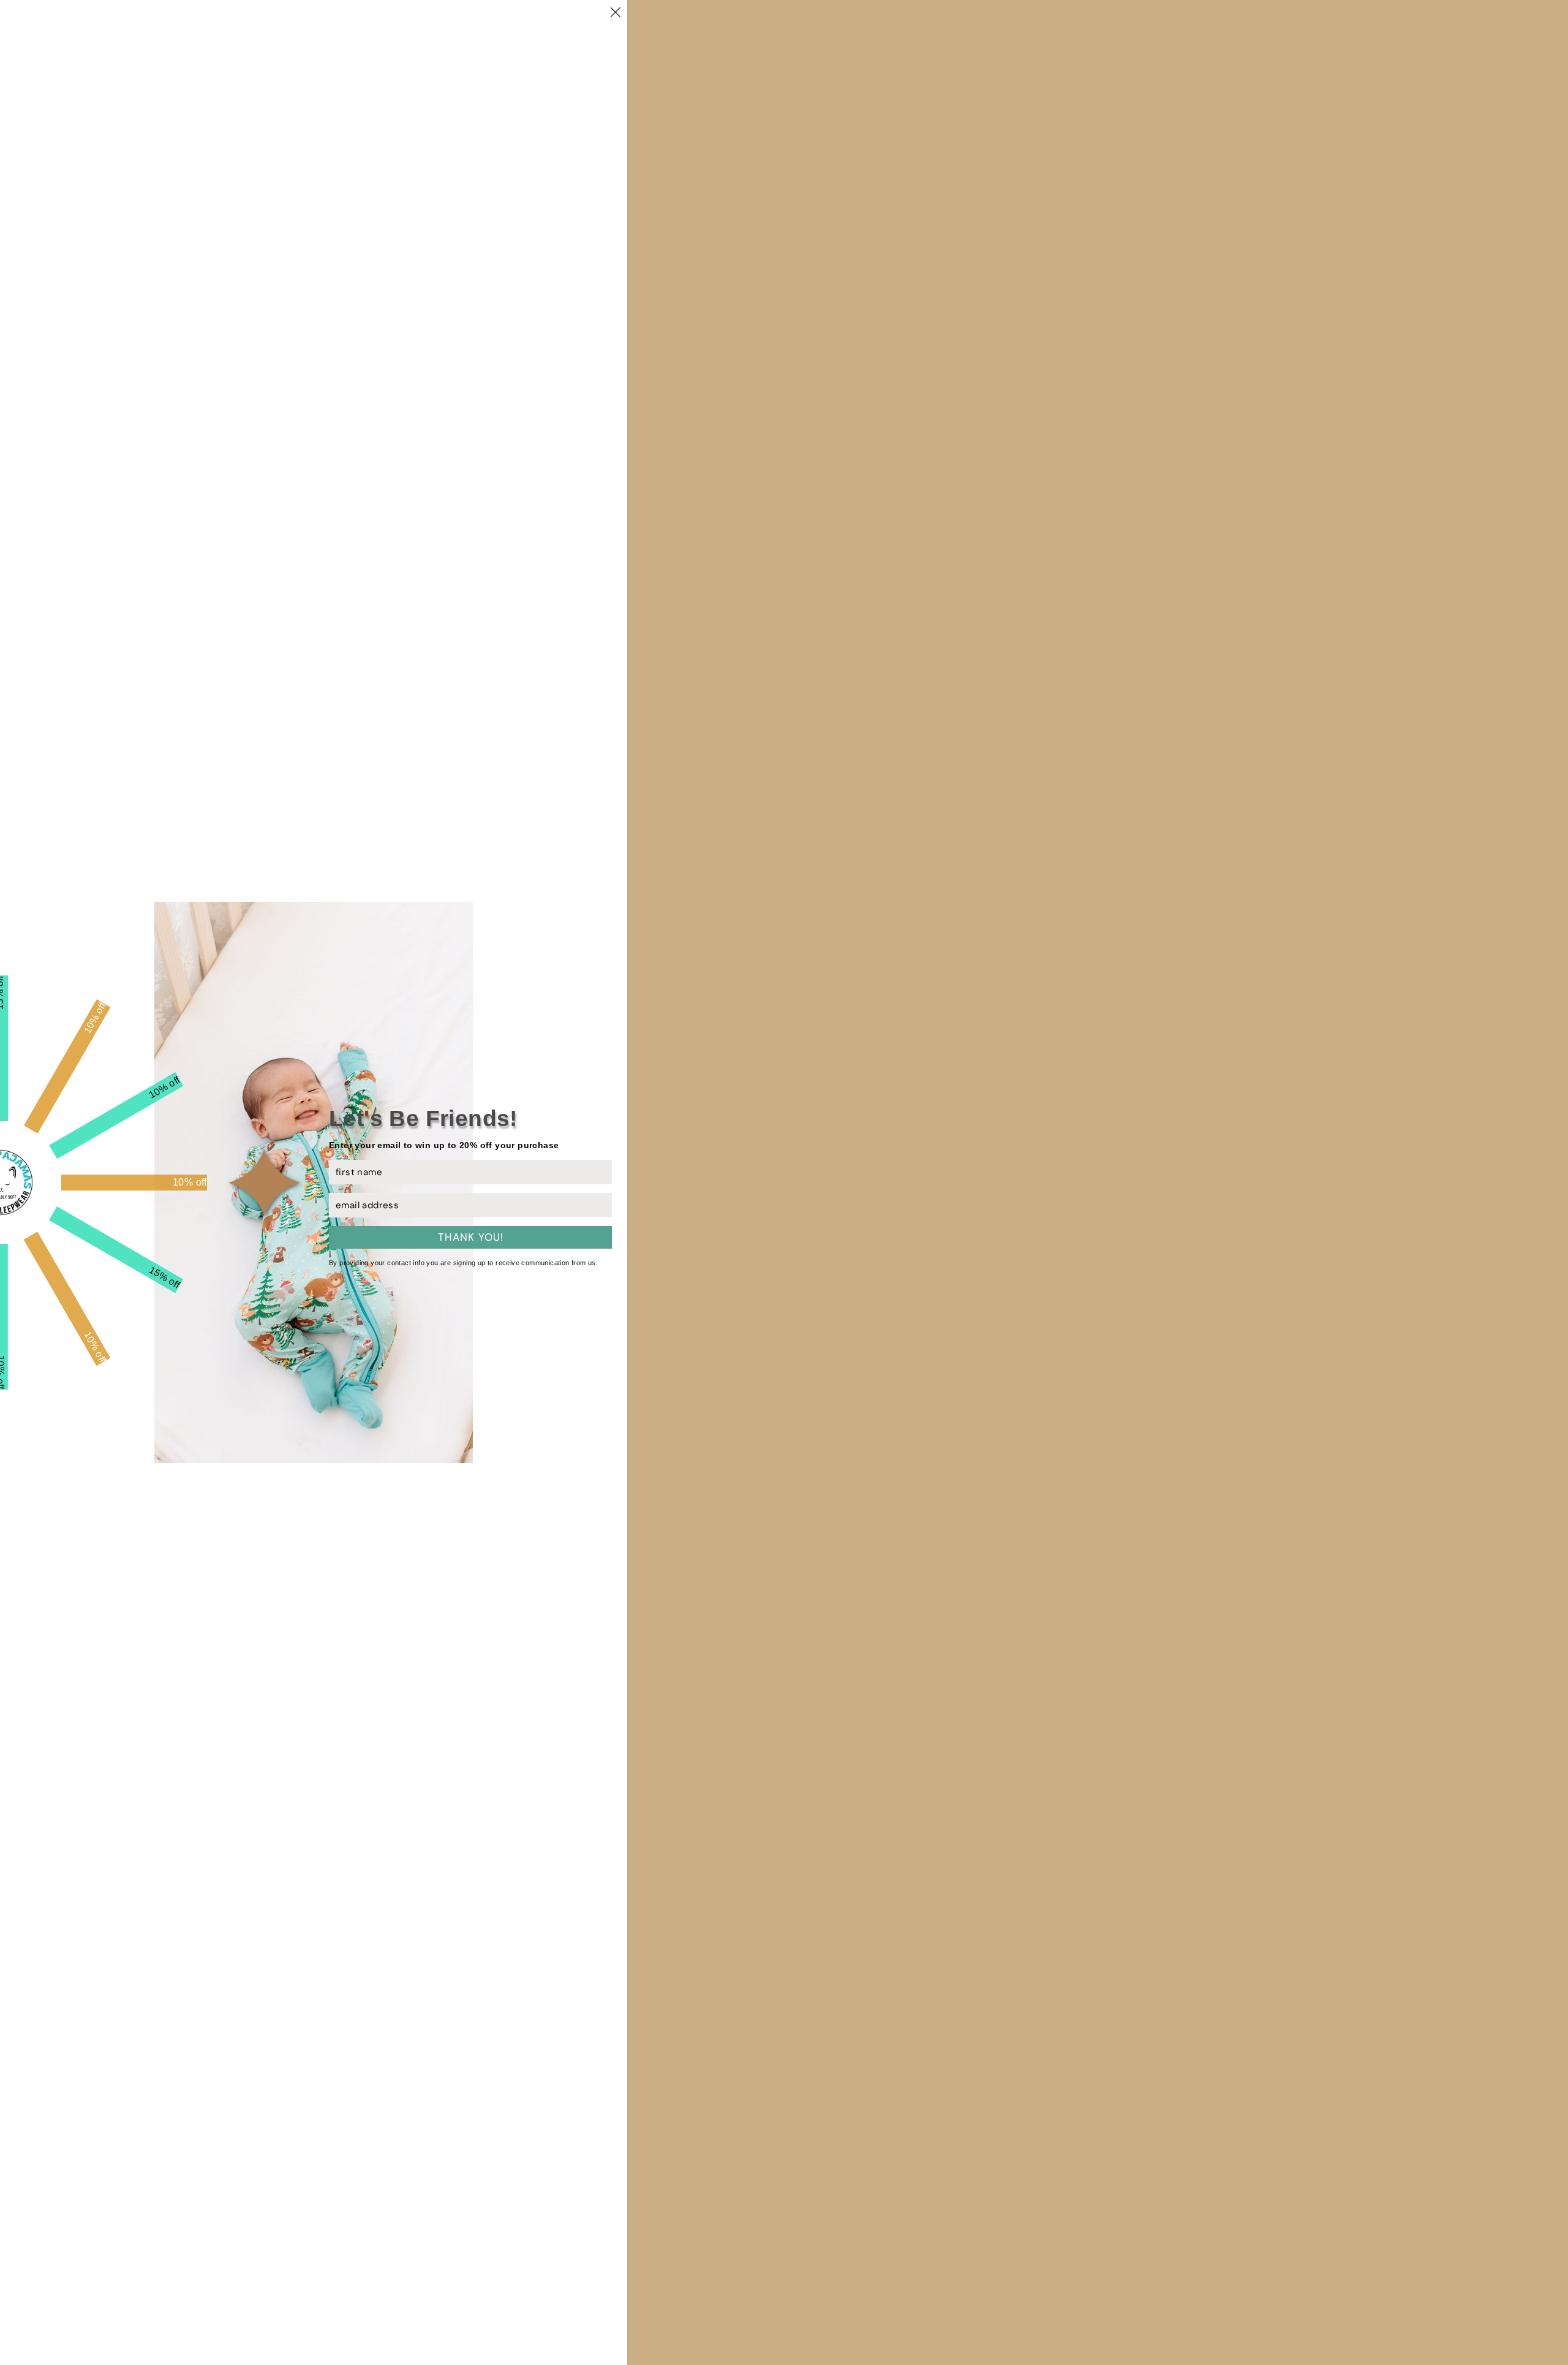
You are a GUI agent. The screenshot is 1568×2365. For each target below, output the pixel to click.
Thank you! (471, 1237)
